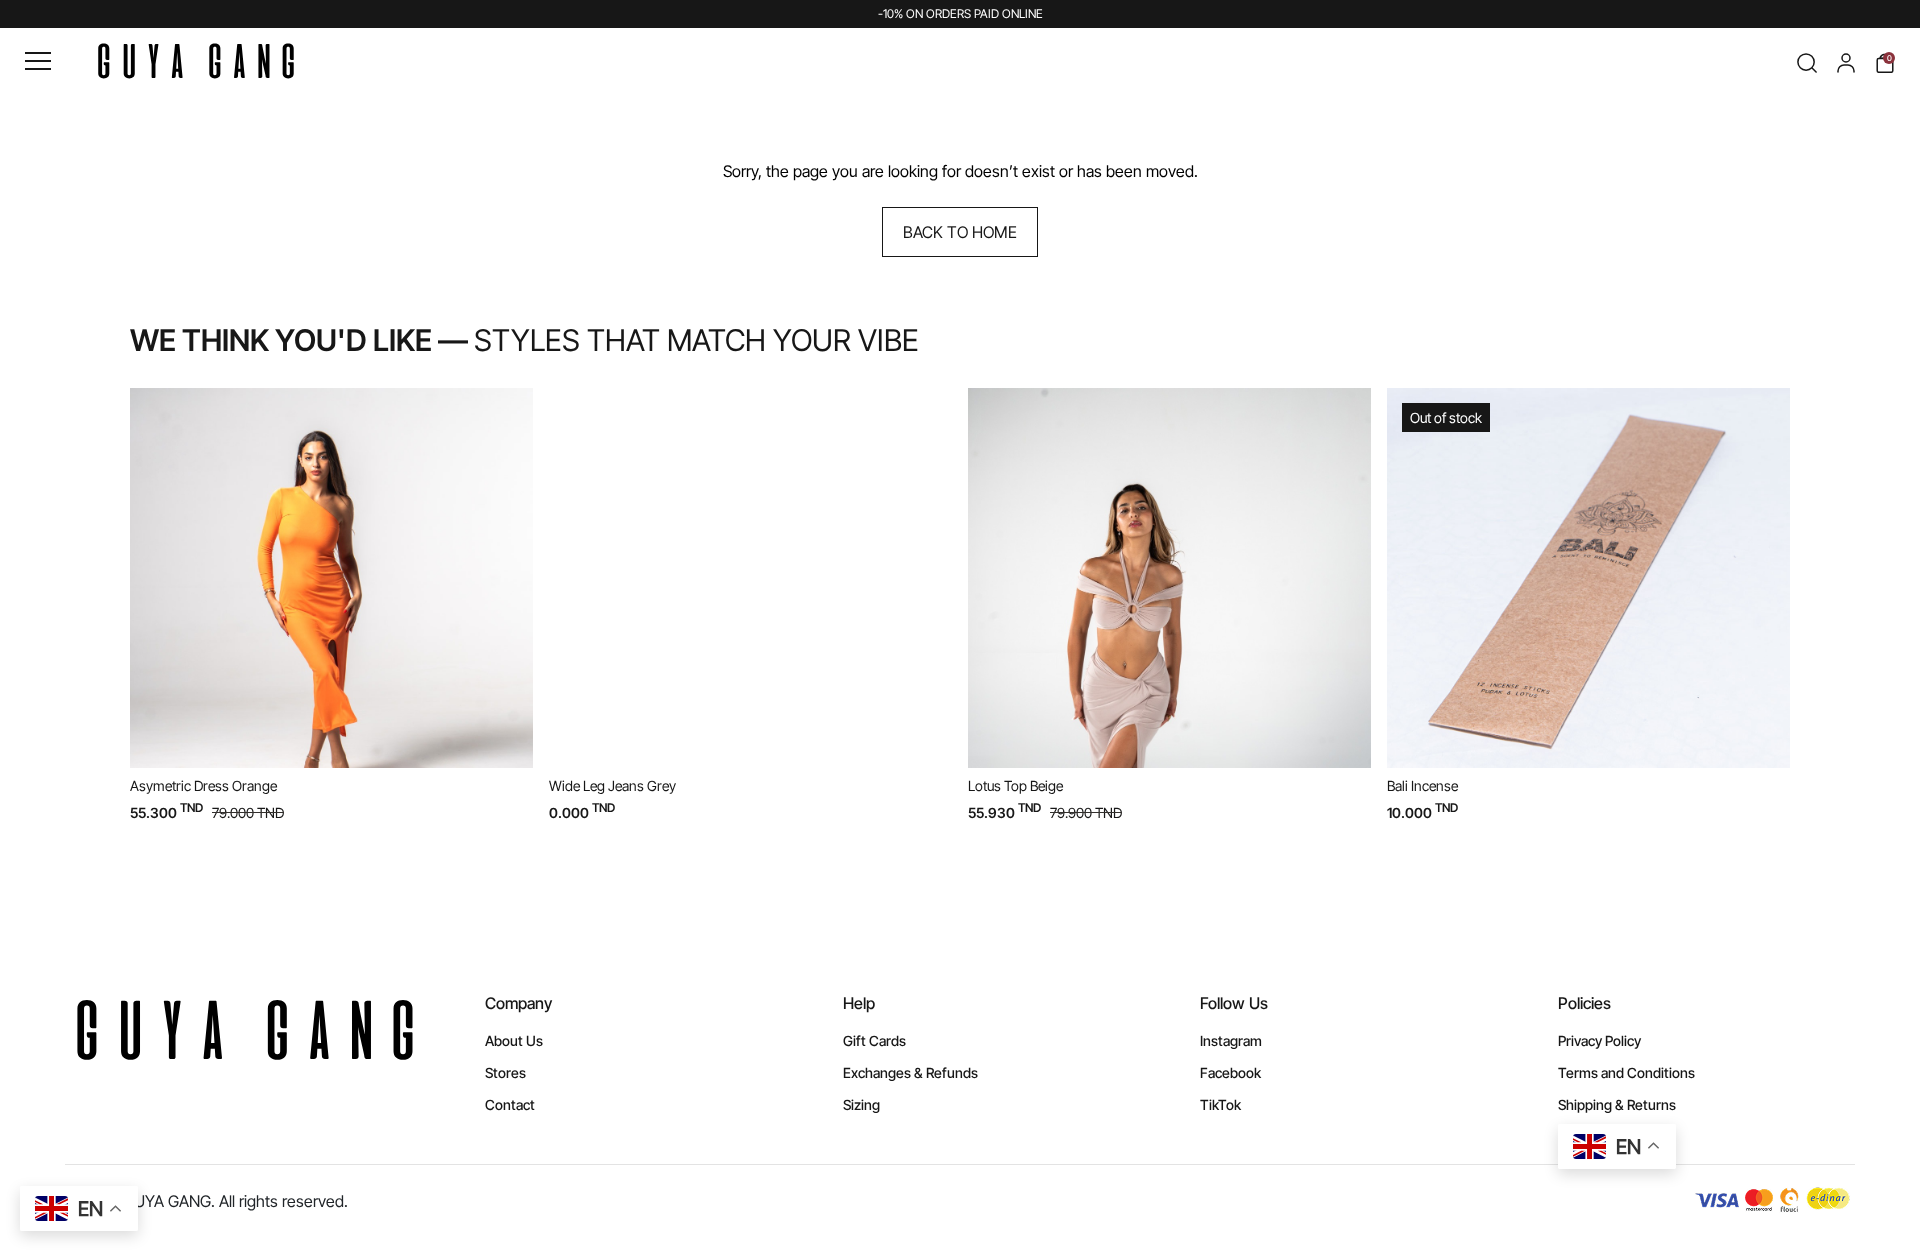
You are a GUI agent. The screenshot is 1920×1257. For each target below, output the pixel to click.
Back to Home (960, 232)
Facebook (1230, 1072)
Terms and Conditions (1626, 1072)
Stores (505, 1072)
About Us (514, 1040)
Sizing (861, 1104)
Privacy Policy (1599, 1040)
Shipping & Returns (1617, 1104)
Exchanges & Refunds (910, 1072)
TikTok (1220, 1104)
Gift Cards (874, 1040)
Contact (510, 1104)
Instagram (1231, 1040)
